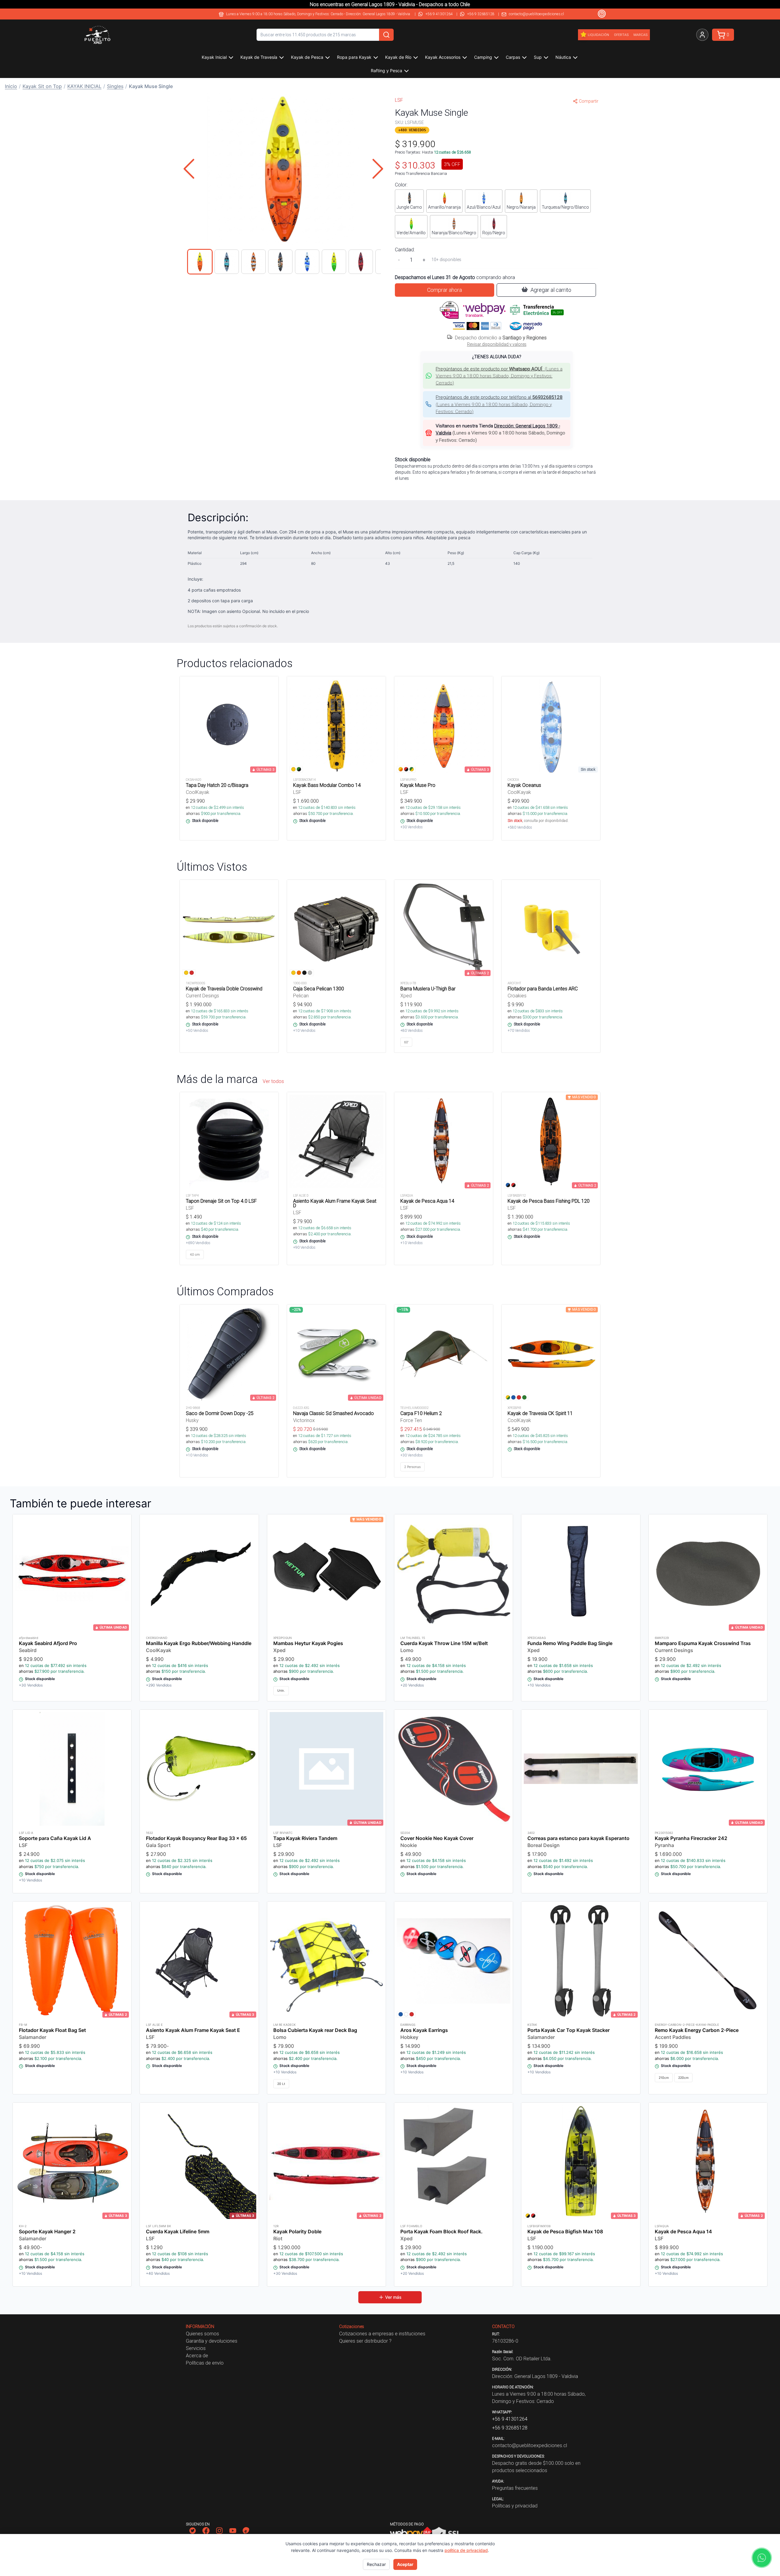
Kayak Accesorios (443, 57)
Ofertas (621, 35)
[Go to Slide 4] (280, 262)
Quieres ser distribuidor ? (365, 2341)
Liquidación (598, 35)
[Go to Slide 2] (227, 262)
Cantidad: (405, 249)
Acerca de (197, 2355)
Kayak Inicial (214, 57)
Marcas (640, 35)
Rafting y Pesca (386, 71)
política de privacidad (466, 2550)
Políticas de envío (205, 2363)
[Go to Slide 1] (200, 262)
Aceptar (405, 2564)
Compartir (589, 101)
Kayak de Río (398, 57)
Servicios (196, 2348)
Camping (483, 57)
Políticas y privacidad (515, 2506)
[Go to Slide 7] (361, 262)
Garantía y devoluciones (212, 2341)
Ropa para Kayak (354, 57)
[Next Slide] (378, 169)
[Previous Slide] (189, 169)
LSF (399, 100)
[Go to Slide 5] (307, 262)
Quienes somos (202, 2334)
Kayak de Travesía (259, 57)
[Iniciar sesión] (702, 35)
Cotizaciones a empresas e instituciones (382, 2334)
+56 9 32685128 (481, 14)
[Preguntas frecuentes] (602, 14)
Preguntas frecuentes (515, 2488)
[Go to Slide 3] (253, 262)
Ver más (393, 2297)
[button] (283, 169)
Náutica (563, 57)
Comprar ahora (445, 290)
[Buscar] (386, 35)
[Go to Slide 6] (334, 262)
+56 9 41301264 (439, 14)
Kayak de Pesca (307, 57)
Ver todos (273, 1081)
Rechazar (376, 2564)
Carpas (513, 57)
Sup (538, 57)
